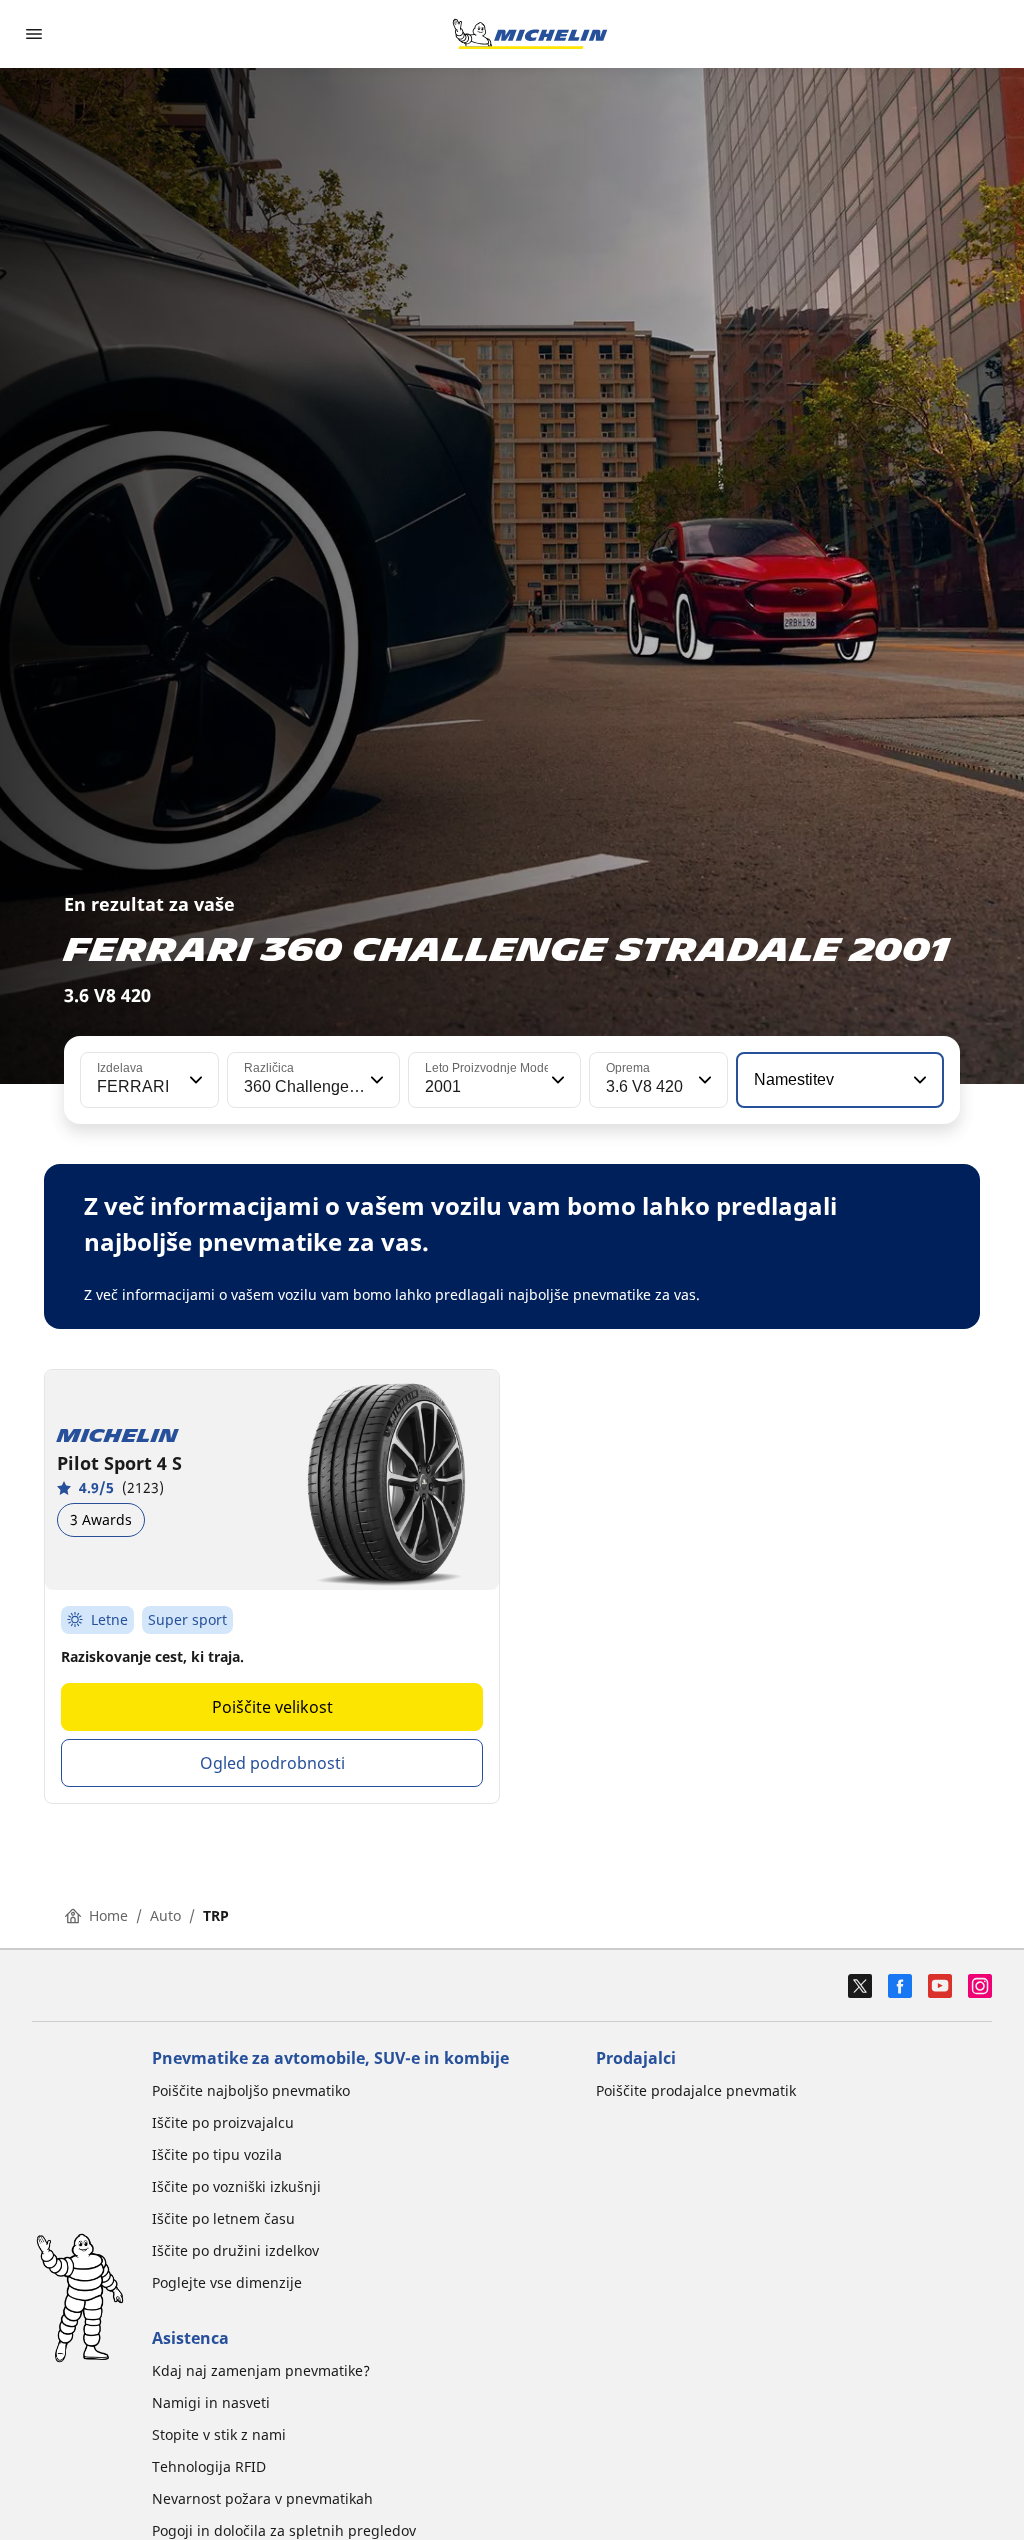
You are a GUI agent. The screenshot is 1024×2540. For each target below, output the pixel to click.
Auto (165, 1915)
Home (108, 1915)
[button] (194, 1080)
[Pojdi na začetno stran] (530, 34)
